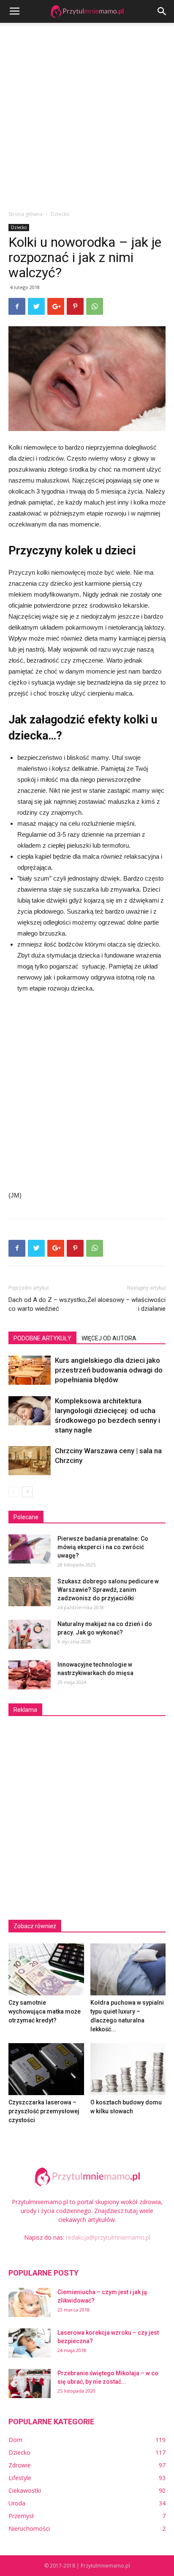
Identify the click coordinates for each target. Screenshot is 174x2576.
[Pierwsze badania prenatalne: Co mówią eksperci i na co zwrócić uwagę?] (30, 1549)
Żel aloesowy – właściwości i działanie (126, 1304)
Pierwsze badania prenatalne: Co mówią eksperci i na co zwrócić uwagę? (103, 1547)
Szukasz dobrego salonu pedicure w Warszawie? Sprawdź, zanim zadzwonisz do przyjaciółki (108, 1590)
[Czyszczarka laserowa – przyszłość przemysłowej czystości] (46, 2069)
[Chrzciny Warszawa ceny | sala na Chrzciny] (30, 1461)
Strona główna (26, 214)
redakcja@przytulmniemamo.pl (108, 2237)
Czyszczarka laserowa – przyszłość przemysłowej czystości (44, 2111)
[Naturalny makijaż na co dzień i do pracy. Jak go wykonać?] (30, 1634)
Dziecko (60, 214)
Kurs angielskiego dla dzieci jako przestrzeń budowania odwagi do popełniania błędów (109, 1370)
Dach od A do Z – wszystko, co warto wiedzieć (48, 1304)
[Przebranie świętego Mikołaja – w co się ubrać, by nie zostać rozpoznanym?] (30, 2384)
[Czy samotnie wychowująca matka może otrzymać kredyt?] (46, 1969)
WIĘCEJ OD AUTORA (109, 1338)
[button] (162, 11)
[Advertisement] (87, 114)
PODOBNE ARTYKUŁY (42, 1338)
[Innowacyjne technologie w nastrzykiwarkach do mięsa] (30, 1675)
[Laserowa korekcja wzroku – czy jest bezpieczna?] (30, 2343)
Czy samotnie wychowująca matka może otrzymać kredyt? (45, 2011)
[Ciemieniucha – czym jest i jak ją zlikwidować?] (30, 2302)
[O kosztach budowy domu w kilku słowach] (128, 2069)
